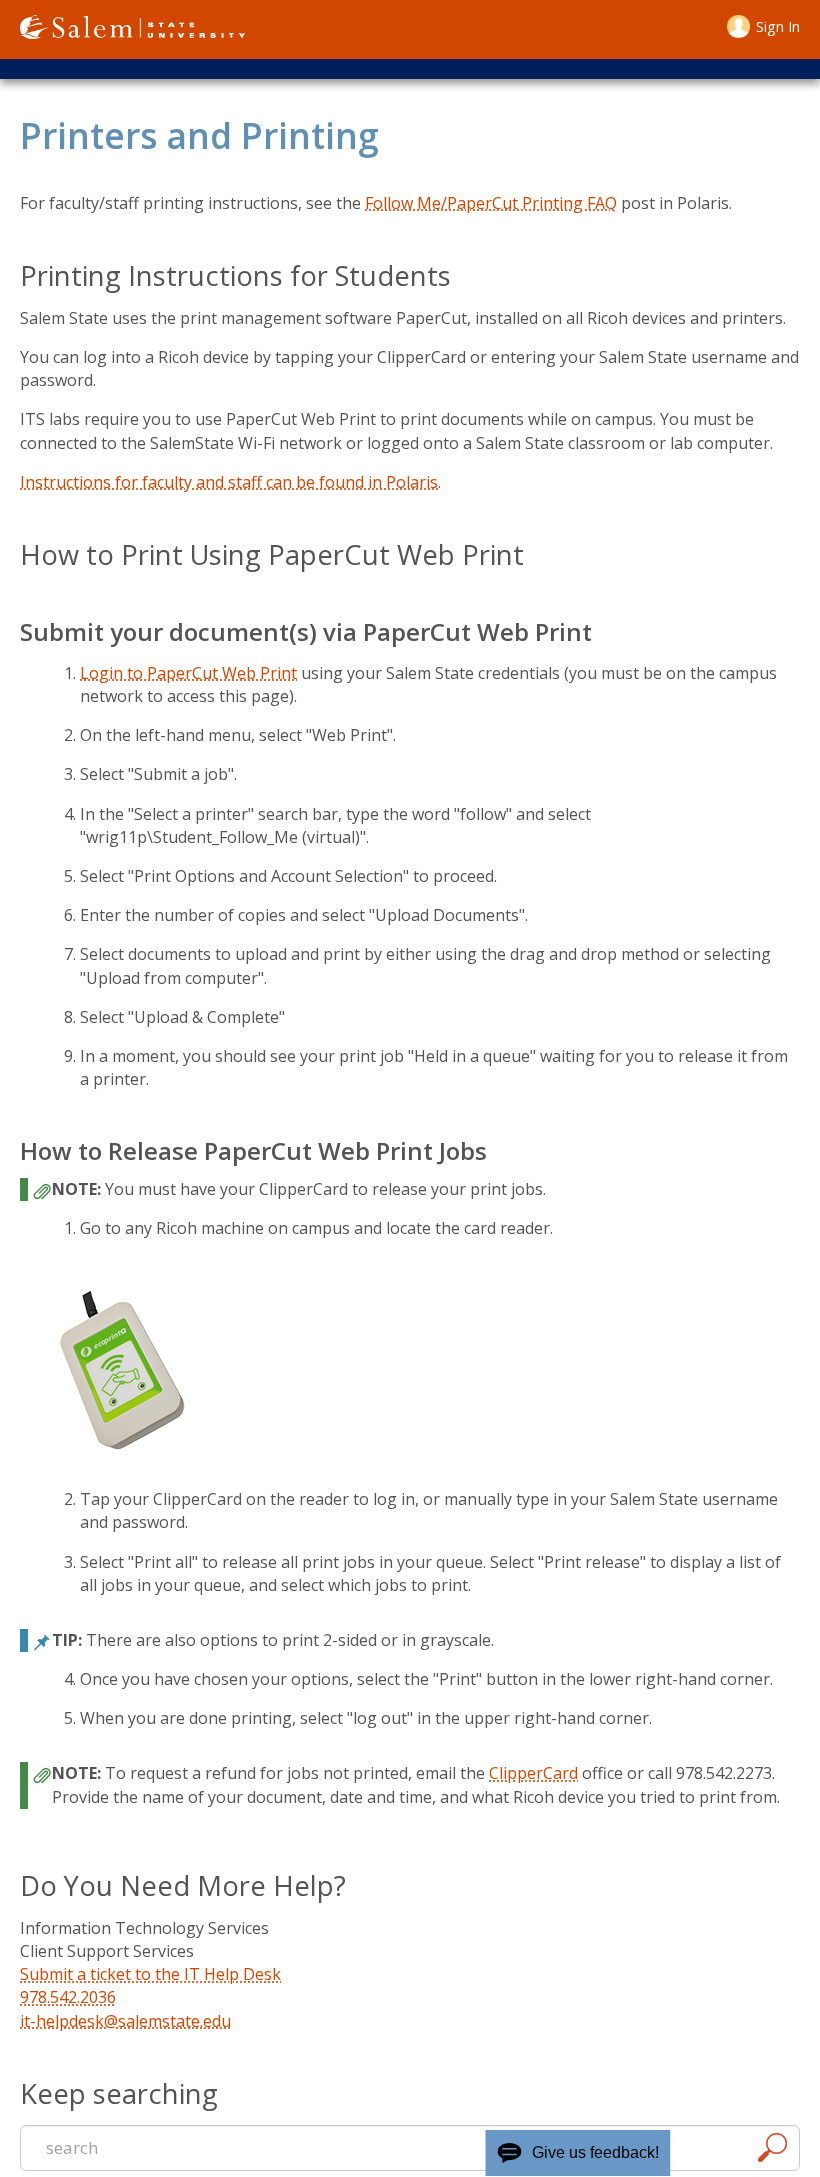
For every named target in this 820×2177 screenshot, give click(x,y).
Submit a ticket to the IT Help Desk (150, 1974)
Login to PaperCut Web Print (188, 673)
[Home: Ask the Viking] (132, 29)
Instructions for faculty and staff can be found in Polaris (229, 482)
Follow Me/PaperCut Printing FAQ (491, 203)
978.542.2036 (68, 1997)
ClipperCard (533, 1773)
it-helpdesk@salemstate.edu (125, 2021)
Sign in (778, 26)
